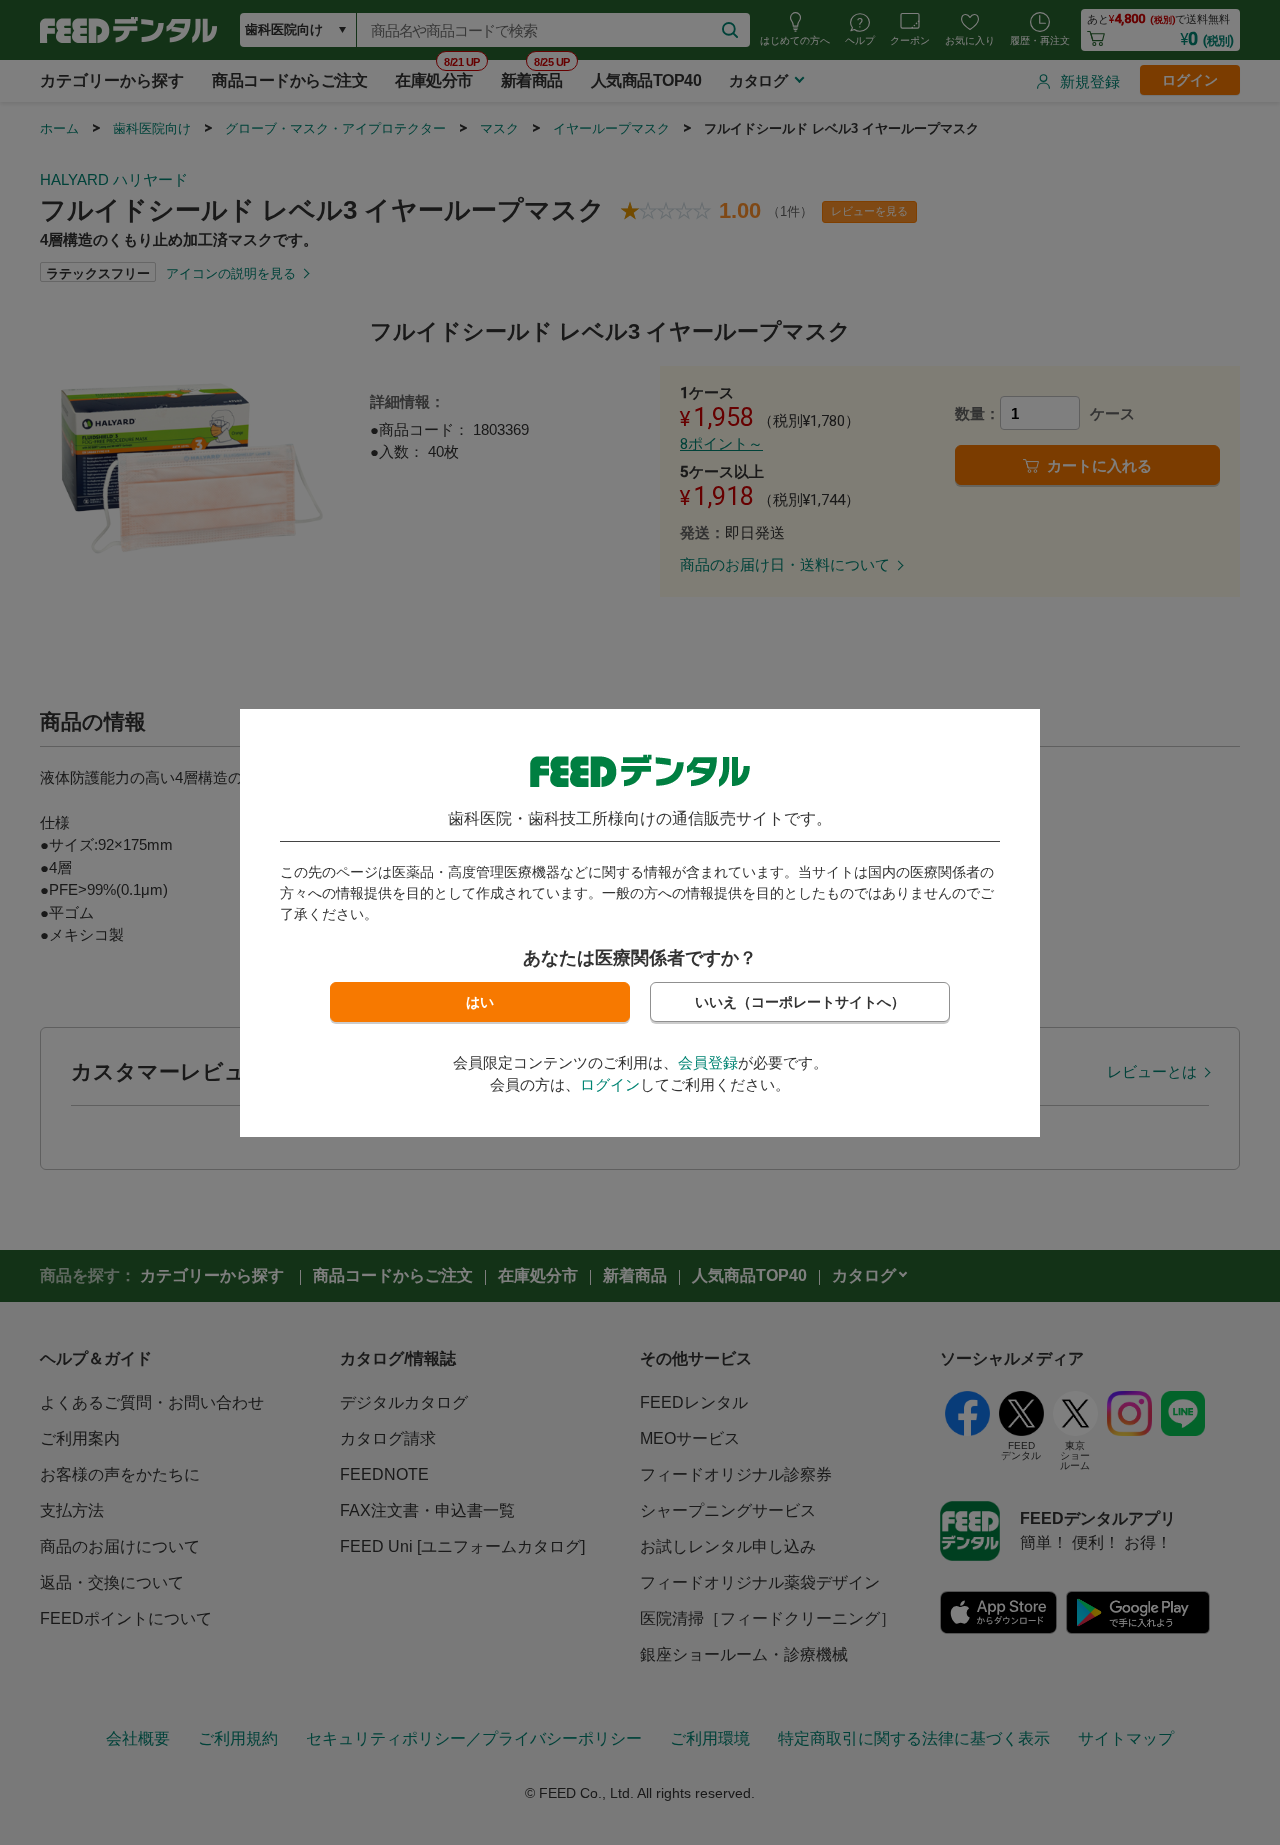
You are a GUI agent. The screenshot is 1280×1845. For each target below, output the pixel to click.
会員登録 (708, 1062)
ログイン (610, 1084)
